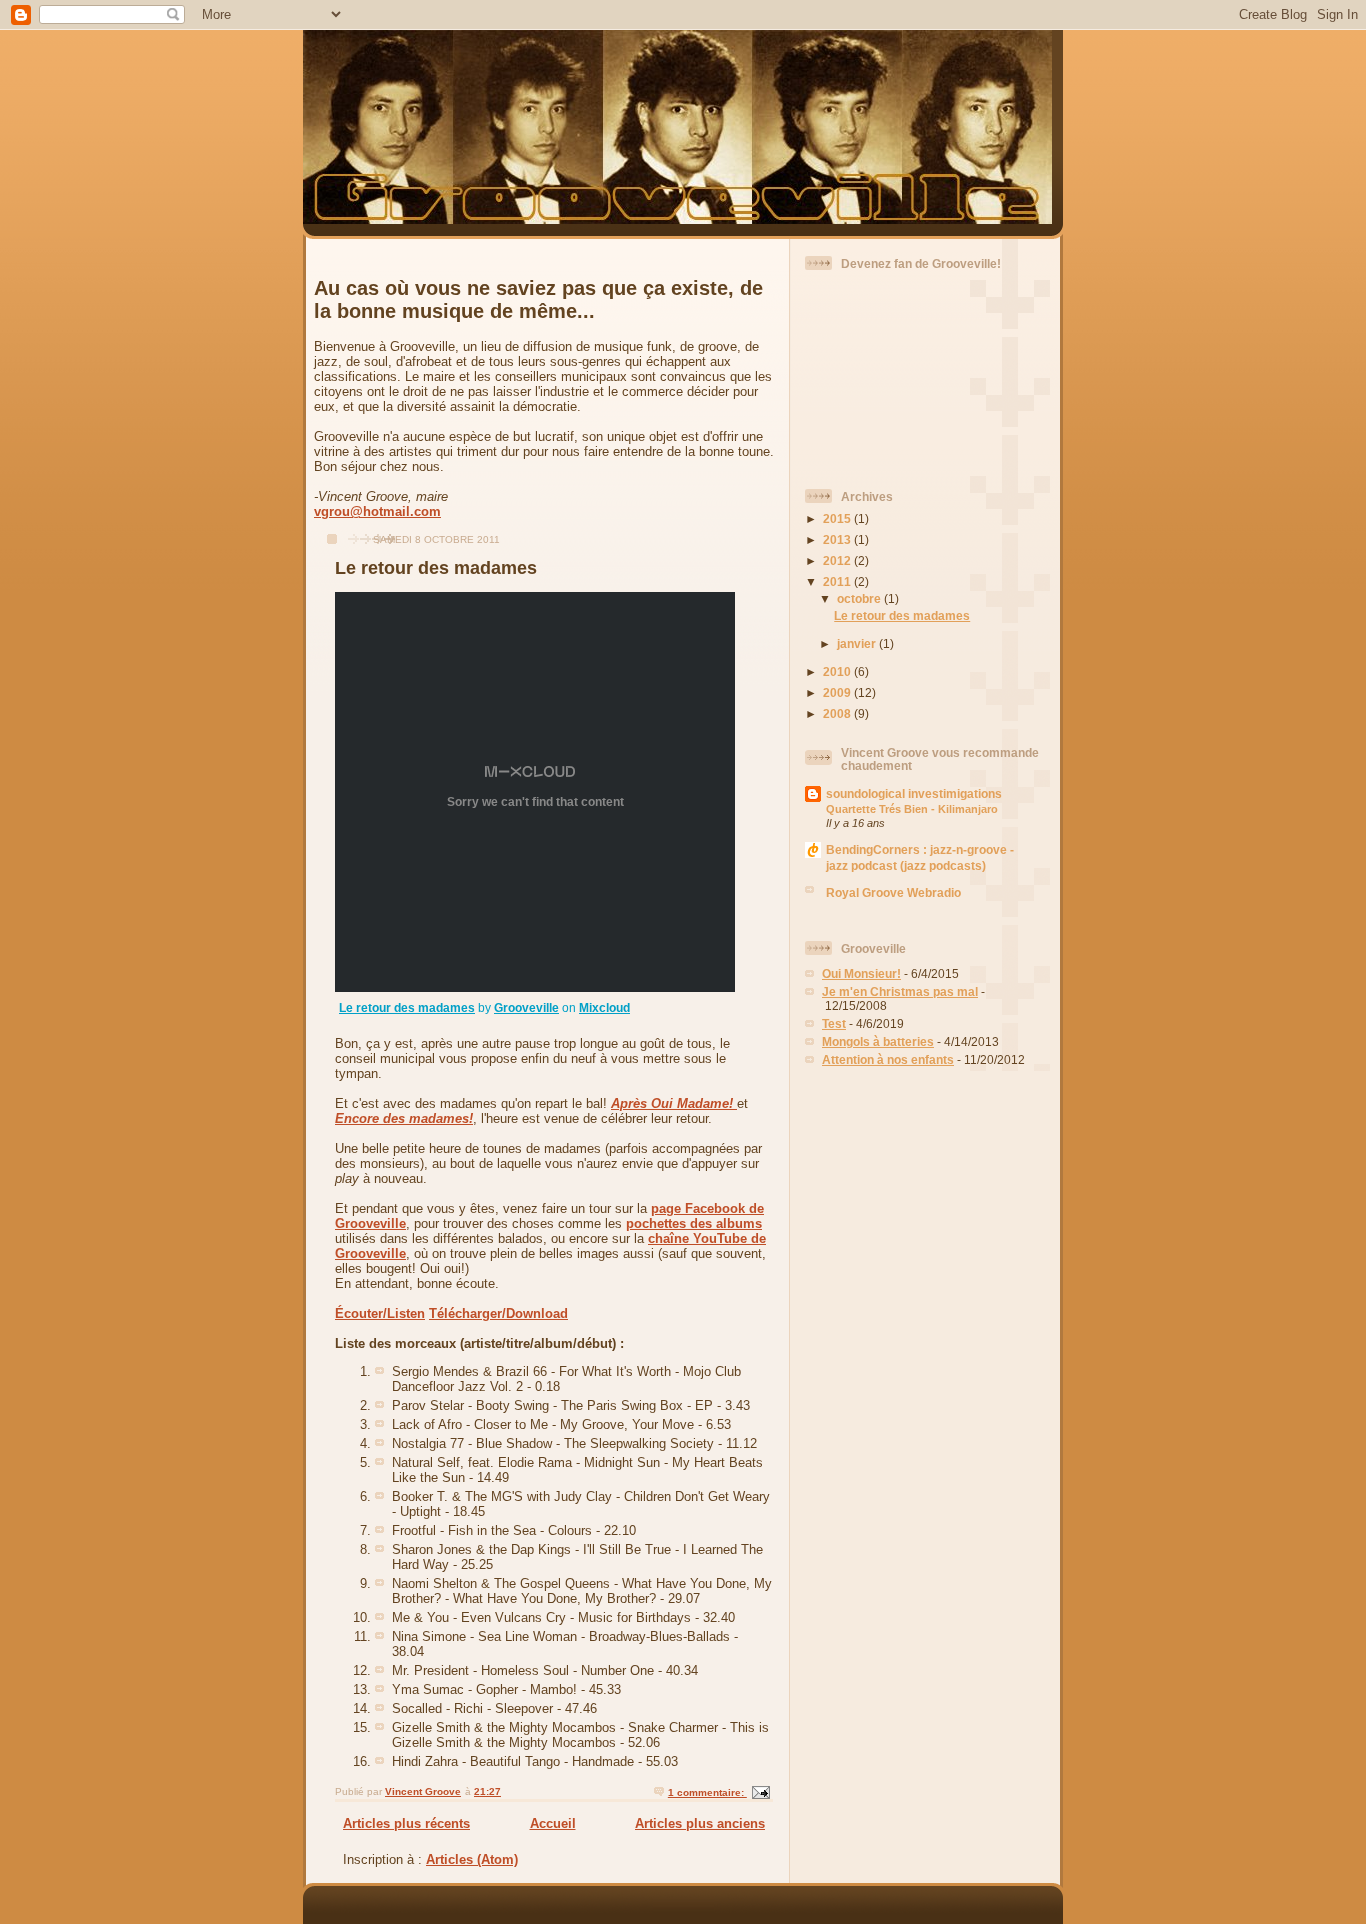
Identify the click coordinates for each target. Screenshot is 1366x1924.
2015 (838, 518)
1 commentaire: (707, 1792)
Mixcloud (604, 1008)
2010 (838, 671)
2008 (838, 713)
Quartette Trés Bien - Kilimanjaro (912, 809)
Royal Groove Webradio (893, 892)
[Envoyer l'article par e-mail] (760, 1792)
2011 (838, 581)
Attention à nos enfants (888, 1059)
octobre (860, 598)
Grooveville (526, 1008)
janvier (858, 643)
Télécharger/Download (498, 1313)
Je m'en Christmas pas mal (900, 991)
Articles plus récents (406, 1823)
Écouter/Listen (380, 1313)
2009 (838, 692)
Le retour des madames (436, 568)
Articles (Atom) (472, 1859)
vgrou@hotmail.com (377, 511)
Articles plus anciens (700, 1823)
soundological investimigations (914, 793)
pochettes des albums (694, 1223)
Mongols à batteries (878, 1041)
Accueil (553, 1823)
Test (834, 1023)
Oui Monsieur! (861, 973)
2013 (838, 539)
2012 (838, 560)
